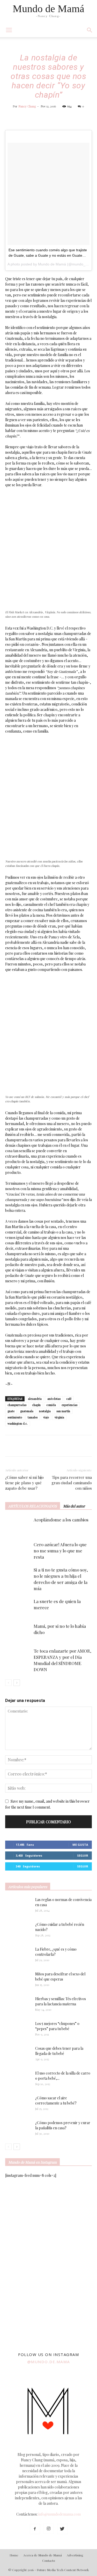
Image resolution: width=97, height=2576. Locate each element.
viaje (46, 1417)
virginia (59, 1417)
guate (11, 1411)
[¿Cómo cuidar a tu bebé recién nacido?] (18, 1931)
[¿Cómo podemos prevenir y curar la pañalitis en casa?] (18, 2129)
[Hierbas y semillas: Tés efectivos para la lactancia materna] (18, 2005)
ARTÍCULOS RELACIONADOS (33, 1506)
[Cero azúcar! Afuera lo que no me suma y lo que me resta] (18, 1550)
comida (51, 1405)
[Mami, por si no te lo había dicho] (18, 1632)
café (69, 1399)
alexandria (35, 1399)
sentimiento (15, 1417)
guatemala (27, 1411)
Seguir (83, 1855)
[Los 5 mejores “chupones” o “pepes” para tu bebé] (16, 2030)
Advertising (75, 2555)
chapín (36, 1405)
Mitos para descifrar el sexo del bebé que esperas (60, 1977)
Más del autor (74, 1506)
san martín (63, 1411)
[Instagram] (49, 2529)
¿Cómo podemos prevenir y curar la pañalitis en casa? (63, 2125)
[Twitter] (62, 2529)
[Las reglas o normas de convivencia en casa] (18, 1906)
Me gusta (80, 1845)
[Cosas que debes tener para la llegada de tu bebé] (11, 2055)
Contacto (49, 2561)
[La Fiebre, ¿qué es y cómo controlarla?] (18, 1956)
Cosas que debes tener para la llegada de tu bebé (59, 2051)
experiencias (69, 1405)
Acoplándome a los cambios (61, 1520)
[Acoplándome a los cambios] (18, 1526)
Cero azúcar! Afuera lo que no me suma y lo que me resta (60, 1551)
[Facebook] (35, 2529)
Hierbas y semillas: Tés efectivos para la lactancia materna (61, 2001)
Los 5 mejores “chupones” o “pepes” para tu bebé (57, 2026)
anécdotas (54, 1399)
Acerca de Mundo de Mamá (43, 2555)
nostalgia (45, 1411)
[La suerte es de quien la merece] (18, 1607)
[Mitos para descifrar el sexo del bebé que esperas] (18, 1978)
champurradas (17, 1405)
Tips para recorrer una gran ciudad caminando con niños (72, 1483)
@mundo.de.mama (49, 2362)
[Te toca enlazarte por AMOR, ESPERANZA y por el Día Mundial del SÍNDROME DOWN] (18, 1657)
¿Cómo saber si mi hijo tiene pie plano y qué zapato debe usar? (24, 1483)
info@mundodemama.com (59, 2514)
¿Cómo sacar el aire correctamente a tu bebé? (56, 2100)
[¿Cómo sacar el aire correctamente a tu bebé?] (18, 2103)
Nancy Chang (27, 106)
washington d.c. (18, 1423)
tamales (33, 1417)
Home (14, 2555)
